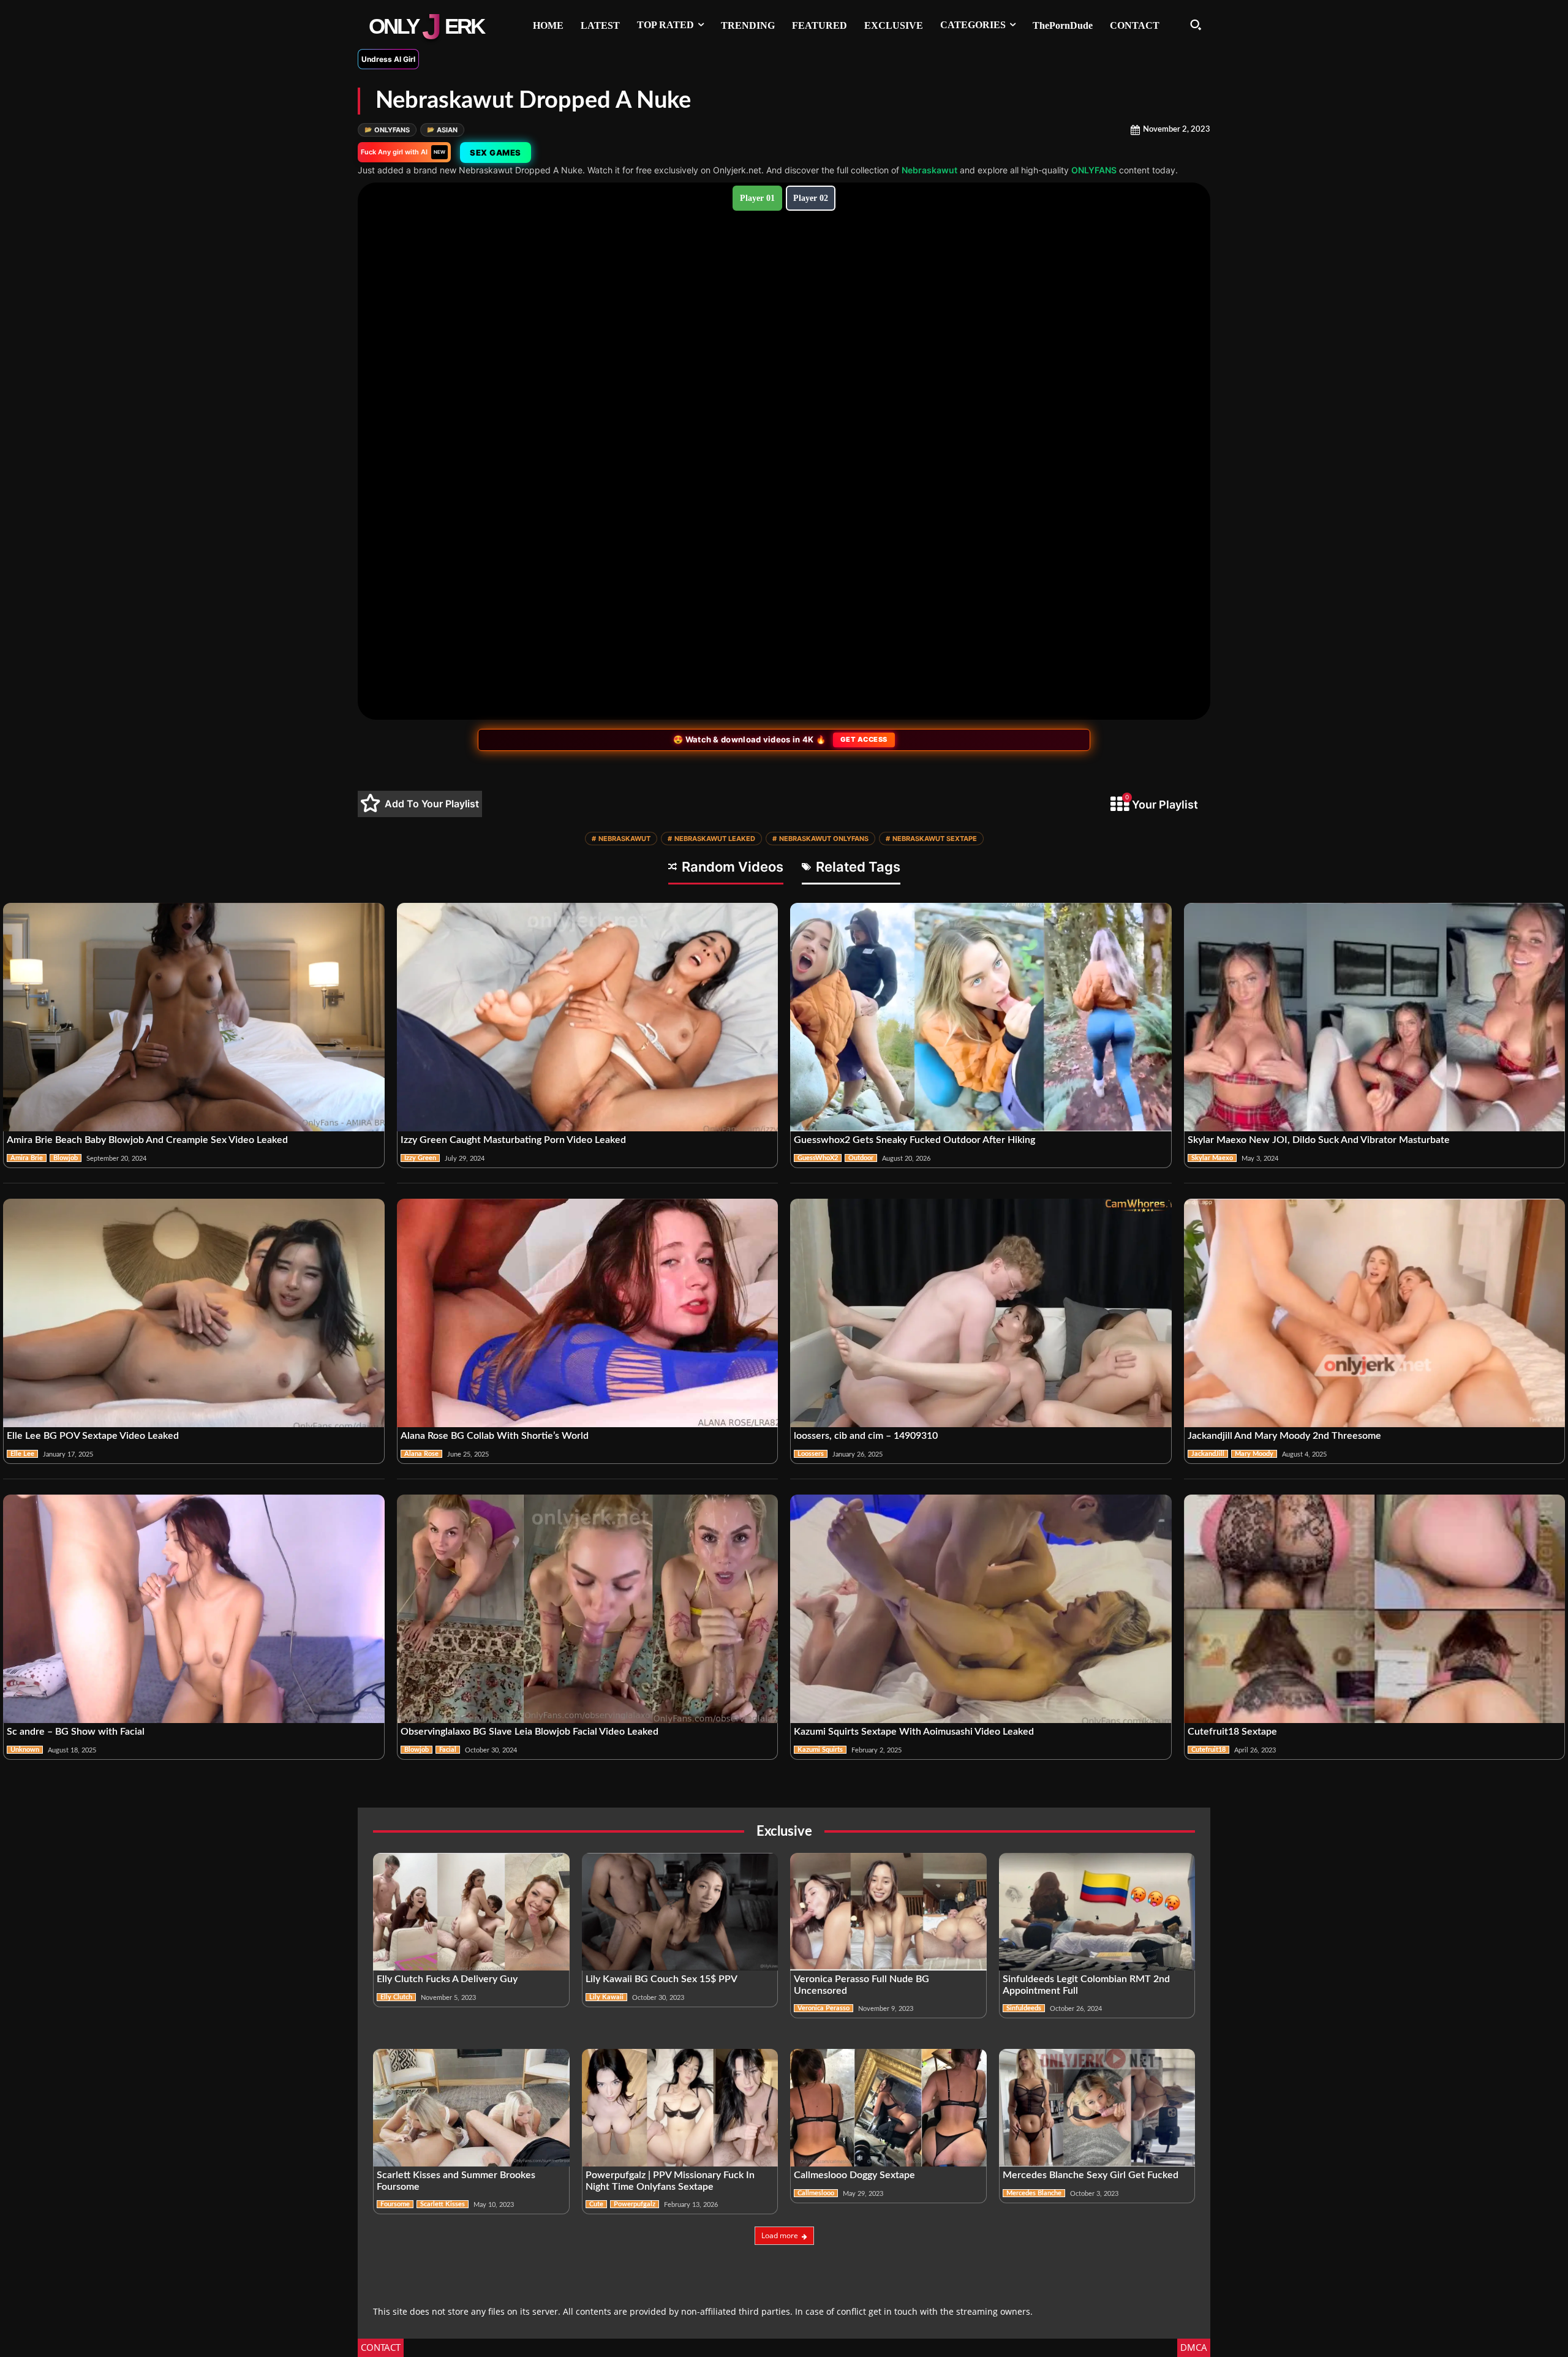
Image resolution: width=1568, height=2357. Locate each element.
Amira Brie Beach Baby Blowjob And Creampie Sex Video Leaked (147, 1140)
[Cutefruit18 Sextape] (1375, 1609)
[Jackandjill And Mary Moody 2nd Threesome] (1375, 1313)
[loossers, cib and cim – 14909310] (981, 1313)
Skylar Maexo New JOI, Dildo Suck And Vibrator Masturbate (1319, 1140)
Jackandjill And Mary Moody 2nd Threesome (1284, 1436)
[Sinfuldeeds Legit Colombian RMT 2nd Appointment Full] (1097, 1912)
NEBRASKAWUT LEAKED (711, 839)
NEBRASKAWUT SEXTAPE (931, 839)
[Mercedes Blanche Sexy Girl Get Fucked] (1097, 2108)
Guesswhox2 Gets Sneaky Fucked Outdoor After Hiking (914, 1140)
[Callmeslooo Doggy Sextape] (888, 2108)
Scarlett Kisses (443, 2204)
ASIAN (442, 130)
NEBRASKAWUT (621, 839)
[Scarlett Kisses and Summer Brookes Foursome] (471, 2108)
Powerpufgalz (635, 2204)
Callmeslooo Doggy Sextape (854, 2175)
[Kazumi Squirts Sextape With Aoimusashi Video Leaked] (981, 1609)
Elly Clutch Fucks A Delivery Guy (447, 1979)
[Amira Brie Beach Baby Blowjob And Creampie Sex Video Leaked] (194, 1017)
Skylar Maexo (1212, 1158)
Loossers (811, 1454)
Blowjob (66, 1158)
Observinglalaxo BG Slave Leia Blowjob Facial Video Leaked (530, 1732)
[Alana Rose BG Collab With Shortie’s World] (588, 1313)
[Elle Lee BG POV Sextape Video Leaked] (194, 1313)
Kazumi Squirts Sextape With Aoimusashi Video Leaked (914, 1732)
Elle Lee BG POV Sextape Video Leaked (93, 1436)
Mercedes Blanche (1034, 2193)
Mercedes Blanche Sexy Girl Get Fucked (1091, 2175)
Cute (596, 2204)
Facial (448, 1750)
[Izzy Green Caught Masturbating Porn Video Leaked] (588, 1017)
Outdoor (861, 1158)
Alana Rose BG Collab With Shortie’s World (495, 1436)
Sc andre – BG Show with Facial (77, 1732)
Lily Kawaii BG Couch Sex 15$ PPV (661, 1979)
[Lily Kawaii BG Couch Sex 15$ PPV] (680, 1912)
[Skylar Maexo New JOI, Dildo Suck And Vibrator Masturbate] (1375, 1017)
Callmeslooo (816, 2193)
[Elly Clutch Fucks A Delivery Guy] (471, 1912)
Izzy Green (420, 1158)
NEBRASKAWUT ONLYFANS (820, 839)
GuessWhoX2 (818, 1158)
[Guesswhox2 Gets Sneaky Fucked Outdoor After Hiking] (981, 1017)
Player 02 (811, 198)
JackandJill (1208, 1454)
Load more (780, 2235)
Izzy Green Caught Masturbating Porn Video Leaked (513, 1140)
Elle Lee (22, 1454)
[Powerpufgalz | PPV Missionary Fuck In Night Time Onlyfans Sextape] (680, 2108)
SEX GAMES (496, 153)
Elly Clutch (396, 1997)
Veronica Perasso (824, 2008)
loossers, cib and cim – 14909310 (866, 1436)
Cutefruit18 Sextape (1232, 1732)
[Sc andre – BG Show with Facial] (194, 1609)
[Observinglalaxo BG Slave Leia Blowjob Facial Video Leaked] (588, 1609)
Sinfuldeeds (1024, 2008)
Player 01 (757, 198)
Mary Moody (1254, 1454)
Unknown (25, 1750)
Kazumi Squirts (820, 1750)
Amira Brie (27, 1158)
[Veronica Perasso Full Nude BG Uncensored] (888, 1912)
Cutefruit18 (1208, 1750)
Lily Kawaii (606, 1997)
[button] (1196, 25)
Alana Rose (421, 1454)
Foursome (395, 2204)
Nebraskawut (929, 170)
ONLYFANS (387, 130)
